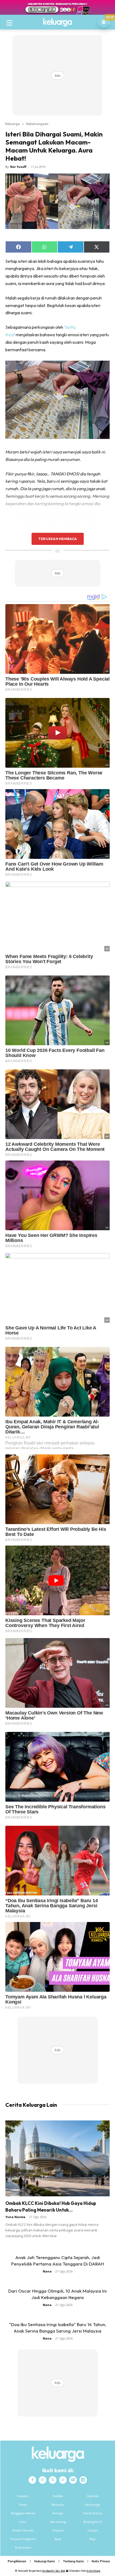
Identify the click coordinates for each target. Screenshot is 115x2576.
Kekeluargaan (37, 124)
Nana (47, 2271)
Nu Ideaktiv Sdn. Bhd (54, 2571)
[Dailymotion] (83, 2480)
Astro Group (93, 2571)
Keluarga (13, 124)
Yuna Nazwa (15, 2217)
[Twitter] (53, 2480)
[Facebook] (32, 2480)
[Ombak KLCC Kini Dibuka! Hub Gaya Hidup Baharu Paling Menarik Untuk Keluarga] (57, 2158)
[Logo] (57, 22)
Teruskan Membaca (57, 539)
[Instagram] (43, 2480)
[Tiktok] (63, 2480)
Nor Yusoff (18, 167)
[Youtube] (73, 2480)
